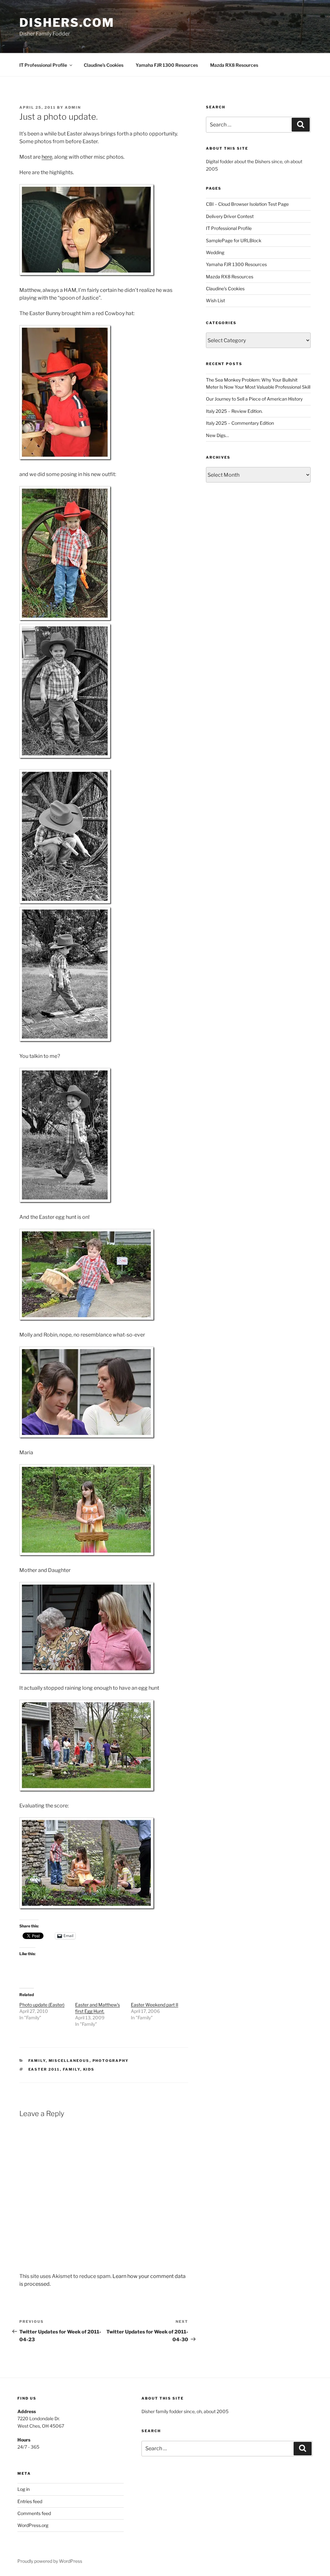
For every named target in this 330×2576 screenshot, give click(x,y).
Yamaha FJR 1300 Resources (167, 65)
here (47, 157)
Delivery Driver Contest (230, 216)
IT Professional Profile (43, 65)
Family (37, 2061)
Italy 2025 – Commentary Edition (240, 423)
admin (73, 107)
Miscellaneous (69, 2061)
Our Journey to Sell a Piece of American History (254, 399)
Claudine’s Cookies (104, 65)
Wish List (215, 300)
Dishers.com (67, 23)
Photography (111, 2061)
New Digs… (217, 435)
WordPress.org (33, 2525)
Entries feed (30, 2501)
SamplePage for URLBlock (234, 240)
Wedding (215, 252)
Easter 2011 (44, 2069)
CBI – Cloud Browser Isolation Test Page (247, 204)
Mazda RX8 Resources (234, 65)
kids (89, 2069)
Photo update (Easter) (42, 2005)
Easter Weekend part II (155, 2005)
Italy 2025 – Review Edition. (234, 411)
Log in (24, 2489)
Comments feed (34, 2513)
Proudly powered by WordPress (50, 2561)
